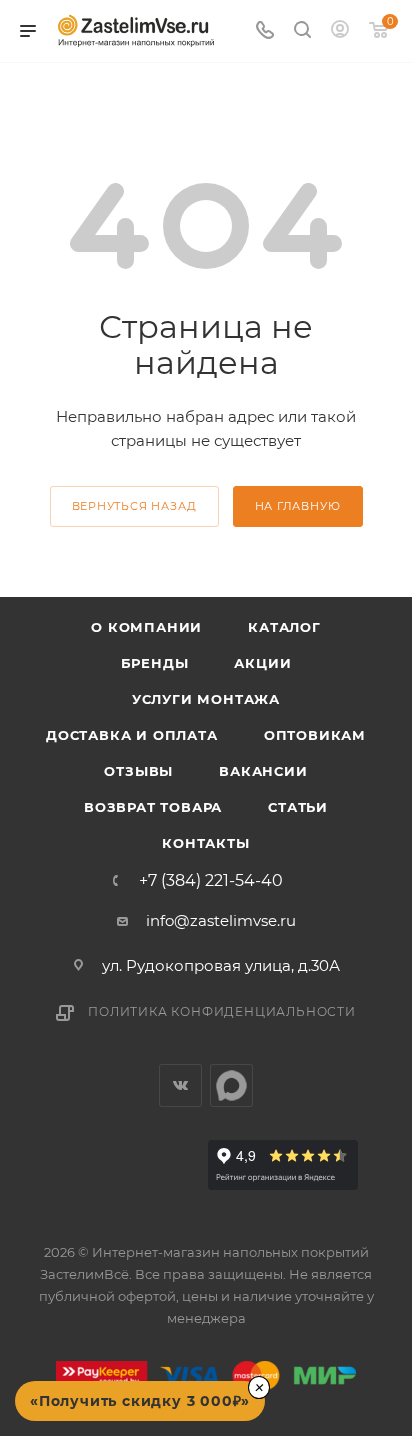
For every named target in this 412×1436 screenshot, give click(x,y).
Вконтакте (180, 1085)
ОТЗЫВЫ (138, 771)
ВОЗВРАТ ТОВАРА (153, 807)
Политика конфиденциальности (222, 1011)
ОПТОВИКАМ (315, 735)
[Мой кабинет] (340, 31)
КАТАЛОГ (284, 627)
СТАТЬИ (298, 807)
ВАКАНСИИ (263, 771)
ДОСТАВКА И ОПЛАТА (132, 735)
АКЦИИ (262, 663)
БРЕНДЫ (155, 663)
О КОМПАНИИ (146, 627)
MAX (231, 1085)
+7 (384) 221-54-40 (211, 881)
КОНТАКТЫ (205, 843)
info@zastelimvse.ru (221, 920)
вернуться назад (134, 506)
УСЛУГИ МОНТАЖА (206, 699)
